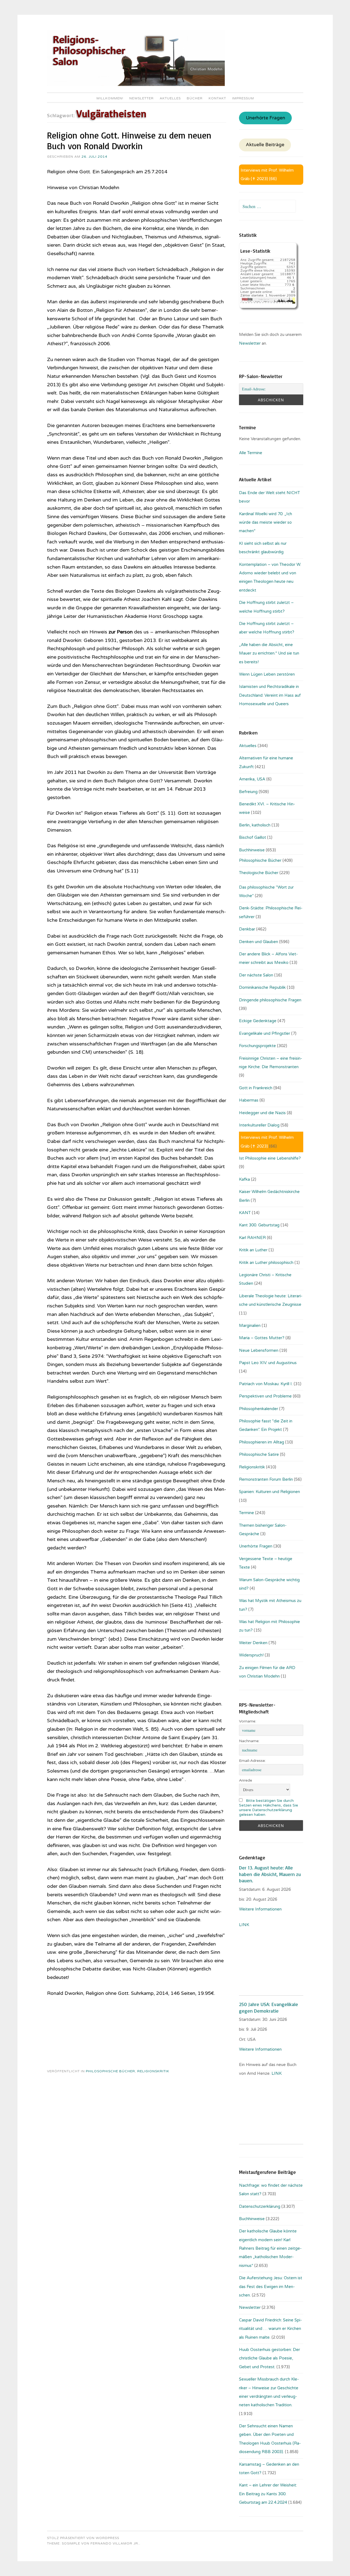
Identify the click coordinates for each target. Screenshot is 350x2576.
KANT (245, 1213)
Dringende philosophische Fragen (270, 1000)
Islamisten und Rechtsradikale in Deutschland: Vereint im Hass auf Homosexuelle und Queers (270, 695)
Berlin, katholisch (255, 825)
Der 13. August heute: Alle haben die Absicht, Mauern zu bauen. (270, 1874)
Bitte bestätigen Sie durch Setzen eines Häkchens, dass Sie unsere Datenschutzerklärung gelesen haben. (269, 1808)
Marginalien (250, 1326)
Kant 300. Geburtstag (259, 1225)
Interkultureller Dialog (259, 1125)
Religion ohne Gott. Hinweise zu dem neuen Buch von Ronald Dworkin (129, 141)
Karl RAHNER (252, 1238)
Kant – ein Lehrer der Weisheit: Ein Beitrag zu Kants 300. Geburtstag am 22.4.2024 (268, 2494)
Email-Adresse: (252, 1761)
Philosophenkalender (259, 1409)
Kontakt (217, 98)
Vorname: (248, 1721)
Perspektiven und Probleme (265, 1396)
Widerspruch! (251, 1655)
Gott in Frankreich (256, 1088)
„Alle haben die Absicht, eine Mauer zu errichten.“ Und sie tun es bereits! (269, 653)
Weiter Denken (253, 1643)
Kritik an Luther (253, 1250)
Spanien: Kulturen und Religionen (269, 1492)
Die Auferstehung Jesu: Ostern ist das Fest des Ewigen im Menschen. (271, 2287)
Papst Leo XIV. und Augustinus (268, 1363)
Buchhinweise (252, 850)
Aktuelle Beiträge (265, 145)
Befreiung (248, 792)
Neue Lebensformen (259, 1350)
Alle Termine (251, 453)
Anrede (246, 1780)
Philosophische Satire (259, 1454)
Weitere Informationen (260, 1909)
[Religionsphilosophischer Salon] (136, 85)
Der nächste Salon (256, 975)
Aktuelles (170, 98)
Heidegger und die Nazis (262, 1113)
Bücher (195, 98)
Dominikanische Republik (262, 987)
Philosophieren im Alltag (262, 1442)
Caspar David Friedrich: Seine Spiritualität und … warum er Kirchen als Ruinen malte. (270, 2329)
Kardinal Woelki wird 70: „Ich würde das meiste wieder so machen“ (266, 522)
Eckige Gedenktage (258, 1021)
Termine (247, 1513)
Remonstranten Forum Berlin (266, 1479)
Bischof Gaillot (253, 837)
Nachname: (249, 1741)
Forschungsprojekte (257, 1046)
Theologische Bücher (259, 873)
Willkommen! (110, 98)
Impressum (243, 98)
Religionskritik (153, 2071)
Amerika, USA (252, 779)
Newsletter (142, 98)
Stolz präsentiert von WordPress (83, 2538)
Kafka (244, 1179)
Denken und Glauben (259, 942)
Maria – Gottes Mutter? (262, 1338)
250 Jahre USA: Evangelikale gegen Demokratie (269, 2007)
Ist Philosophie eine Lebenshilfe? (270, 1158)
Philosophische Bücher (110, 2071)
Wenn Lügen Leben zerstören (267, 674)
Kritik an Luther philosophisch (266, 1263)
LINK (245, 1925)
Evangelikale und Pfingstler (265, 1033)
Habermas (249, 1100)
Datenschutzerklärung (260, 2206)
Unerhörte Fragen (266, 118)
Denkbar (247, 929)
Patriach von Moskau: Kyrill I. (266, 1384)
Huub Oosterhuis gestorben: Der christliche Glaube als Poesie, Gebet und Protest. (269, 2358)
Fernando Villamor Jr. (115, 2543)
